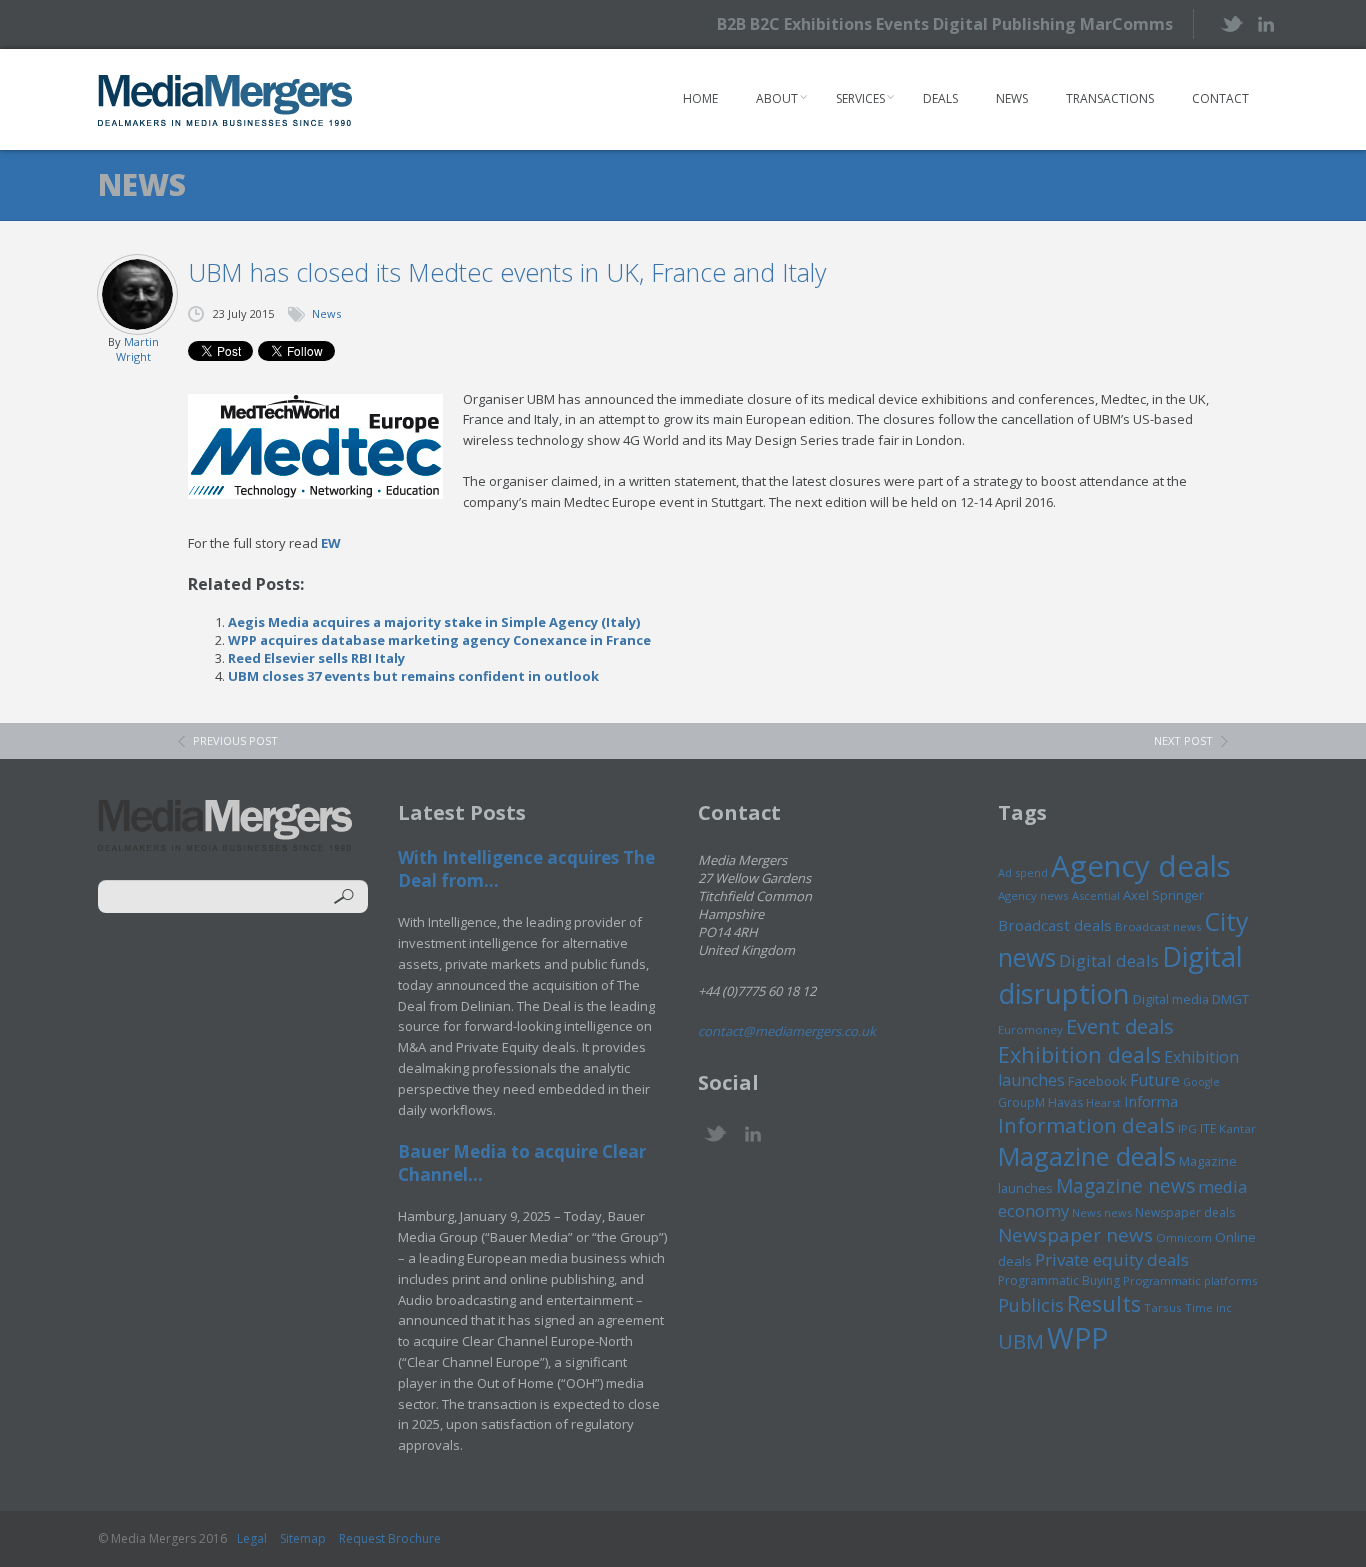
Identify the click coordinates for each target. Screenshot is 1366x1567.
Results (1104, 1303)
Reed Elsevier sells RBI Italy (316, 658)
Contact (1220, 98)
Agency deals (1141, 866)
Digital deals (1109, 960)
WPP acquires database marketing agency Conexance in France (439, 640)
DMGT (1230, 999)
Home (700, 98)
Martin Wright (137, 349)
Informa (1151, 1101)
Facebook (1097, 1081)
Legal (252, 1538)
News (1012, 98)
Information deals (1086, 1125)
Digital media (1171, 999)
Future (1155, 1080)
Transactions (1110, 98)
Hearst (1103, 1102)
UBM (1021, 1341)
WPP (1077, 1337)
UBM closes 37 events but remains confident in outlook (413, 676)
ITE (1208, 1128)
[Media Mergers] (225, 100)
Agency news (1033, 895)
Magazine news (1125, 1186)
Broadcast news (1158, 926)
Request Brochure (390, 1538)
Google (1201, 1082)
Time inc (1208, 1307)
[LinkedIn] (1265, 22)
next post (1183, 740)
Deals (940, 98)
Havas (1065, 1102)
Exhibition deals (1079, 1054)
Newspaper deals (1185, 1212)
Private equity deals (1112, 1259)
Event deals (1120, 1026)
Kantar (1237, 1128)
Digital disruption (1120, 975)
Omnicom (1184, 1237)
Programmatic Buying (1059, 1280)
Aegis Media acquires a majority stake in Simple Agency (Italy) (434, 622)
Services (860, 98)
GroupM (1021, 1102)
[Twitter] (1230, 23)
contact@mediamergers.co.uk (787, 1031)
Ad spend (1023, 872)
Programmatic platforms (1190, 1280)
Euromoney (1030, 1029)
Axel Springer (1163, 895)
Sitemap (303, 1538)
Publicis (1031, 1305)
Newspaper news (1075, 1235)
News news (1102, 1212)
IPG (1187, 1128)
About (777, 98)
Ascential (1096, 895)
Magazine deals (1087, 1156)
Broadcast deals (1055, 925)
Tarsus (1163, 1307)
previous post (235, 740)
